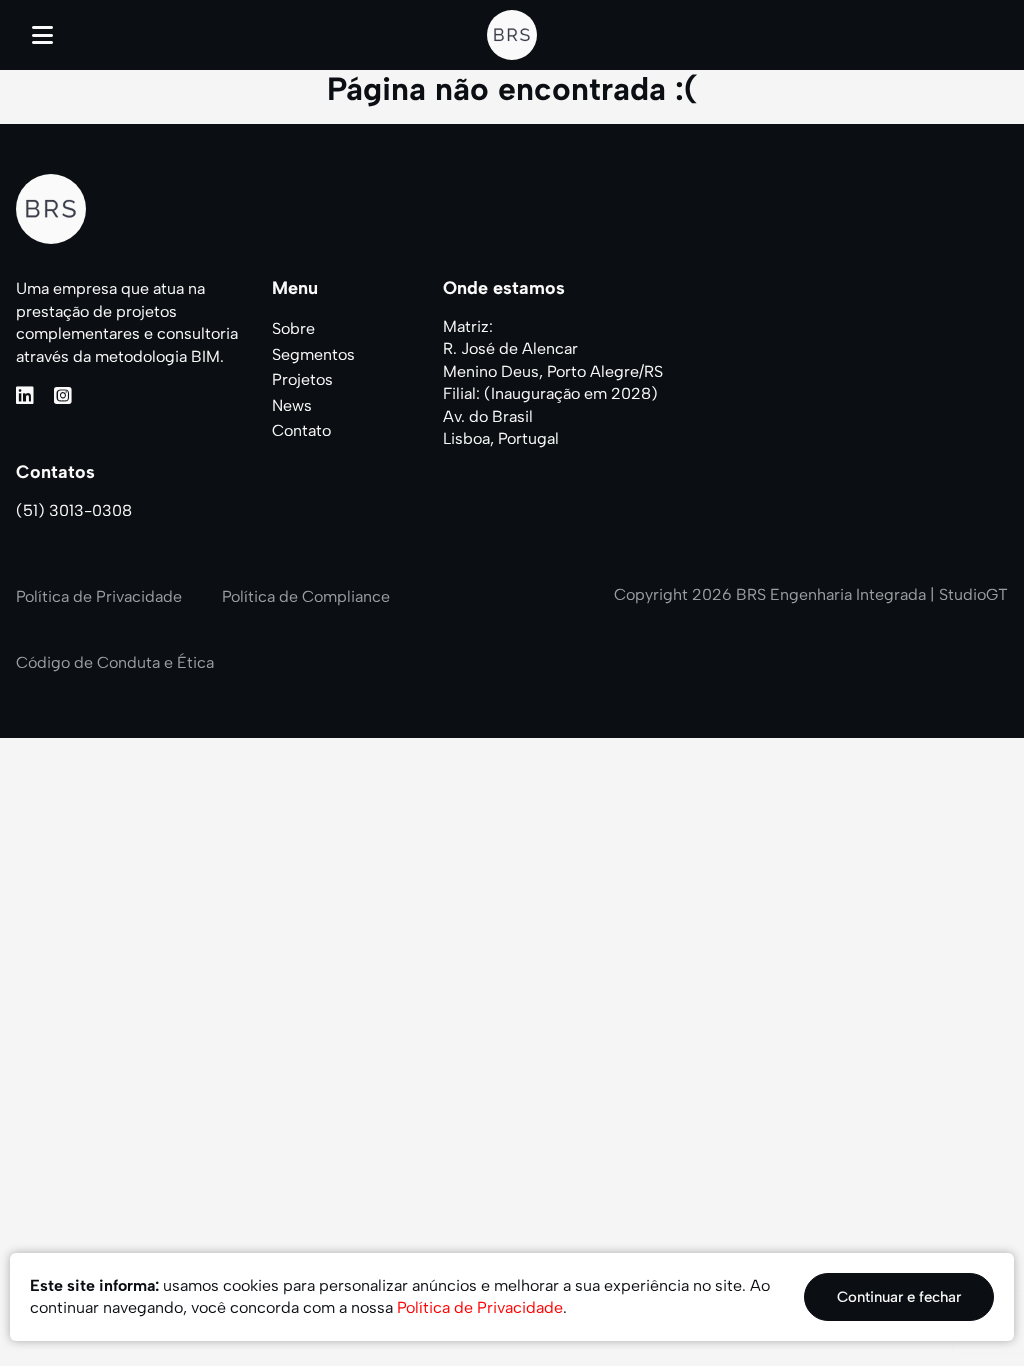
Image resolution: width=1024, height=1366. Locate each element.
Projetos (302, 379)
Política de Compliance (306, 596)
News (292, 405)
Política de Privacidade (99, 596)
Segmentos (313, 354)
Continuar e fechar (899, 1297)
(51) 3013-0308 (74, 510)
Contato (301, 430)
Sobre (293, 328)
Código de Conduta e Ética (115, 662)
